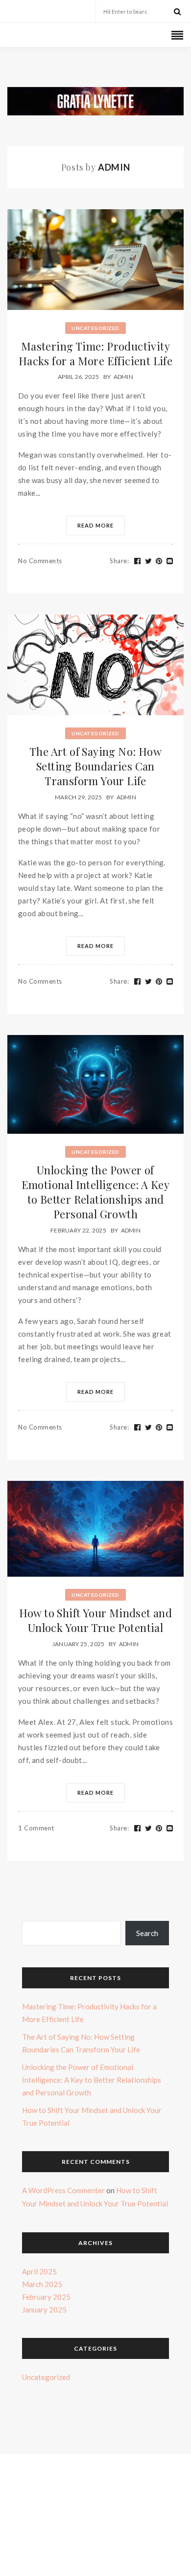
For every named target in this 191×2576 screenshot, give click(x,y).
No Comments (40, 560)
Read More (95, 524)
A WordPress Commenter (63, 2189)
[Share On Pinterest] (159, 560)
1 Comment (36, 1827)
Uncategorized (95, 327)
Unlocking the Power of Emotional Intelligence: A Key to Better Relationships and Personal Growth (96, 1191)
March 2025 (42, 2283)
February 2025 (46, 2295)
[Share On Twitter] (149, 560)
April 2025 (39, 2270)
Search (147, 1932)
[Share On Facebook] (138, 560)
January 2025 (44, 2308)
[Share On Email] (170, 560)
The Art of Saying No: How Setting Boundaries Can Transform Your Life (95, 765)
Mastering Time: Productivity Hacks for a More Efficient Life (95, 352)
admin (124, 376)
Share (119, 560)
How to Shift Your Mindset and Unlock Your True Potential (96, 1619)
